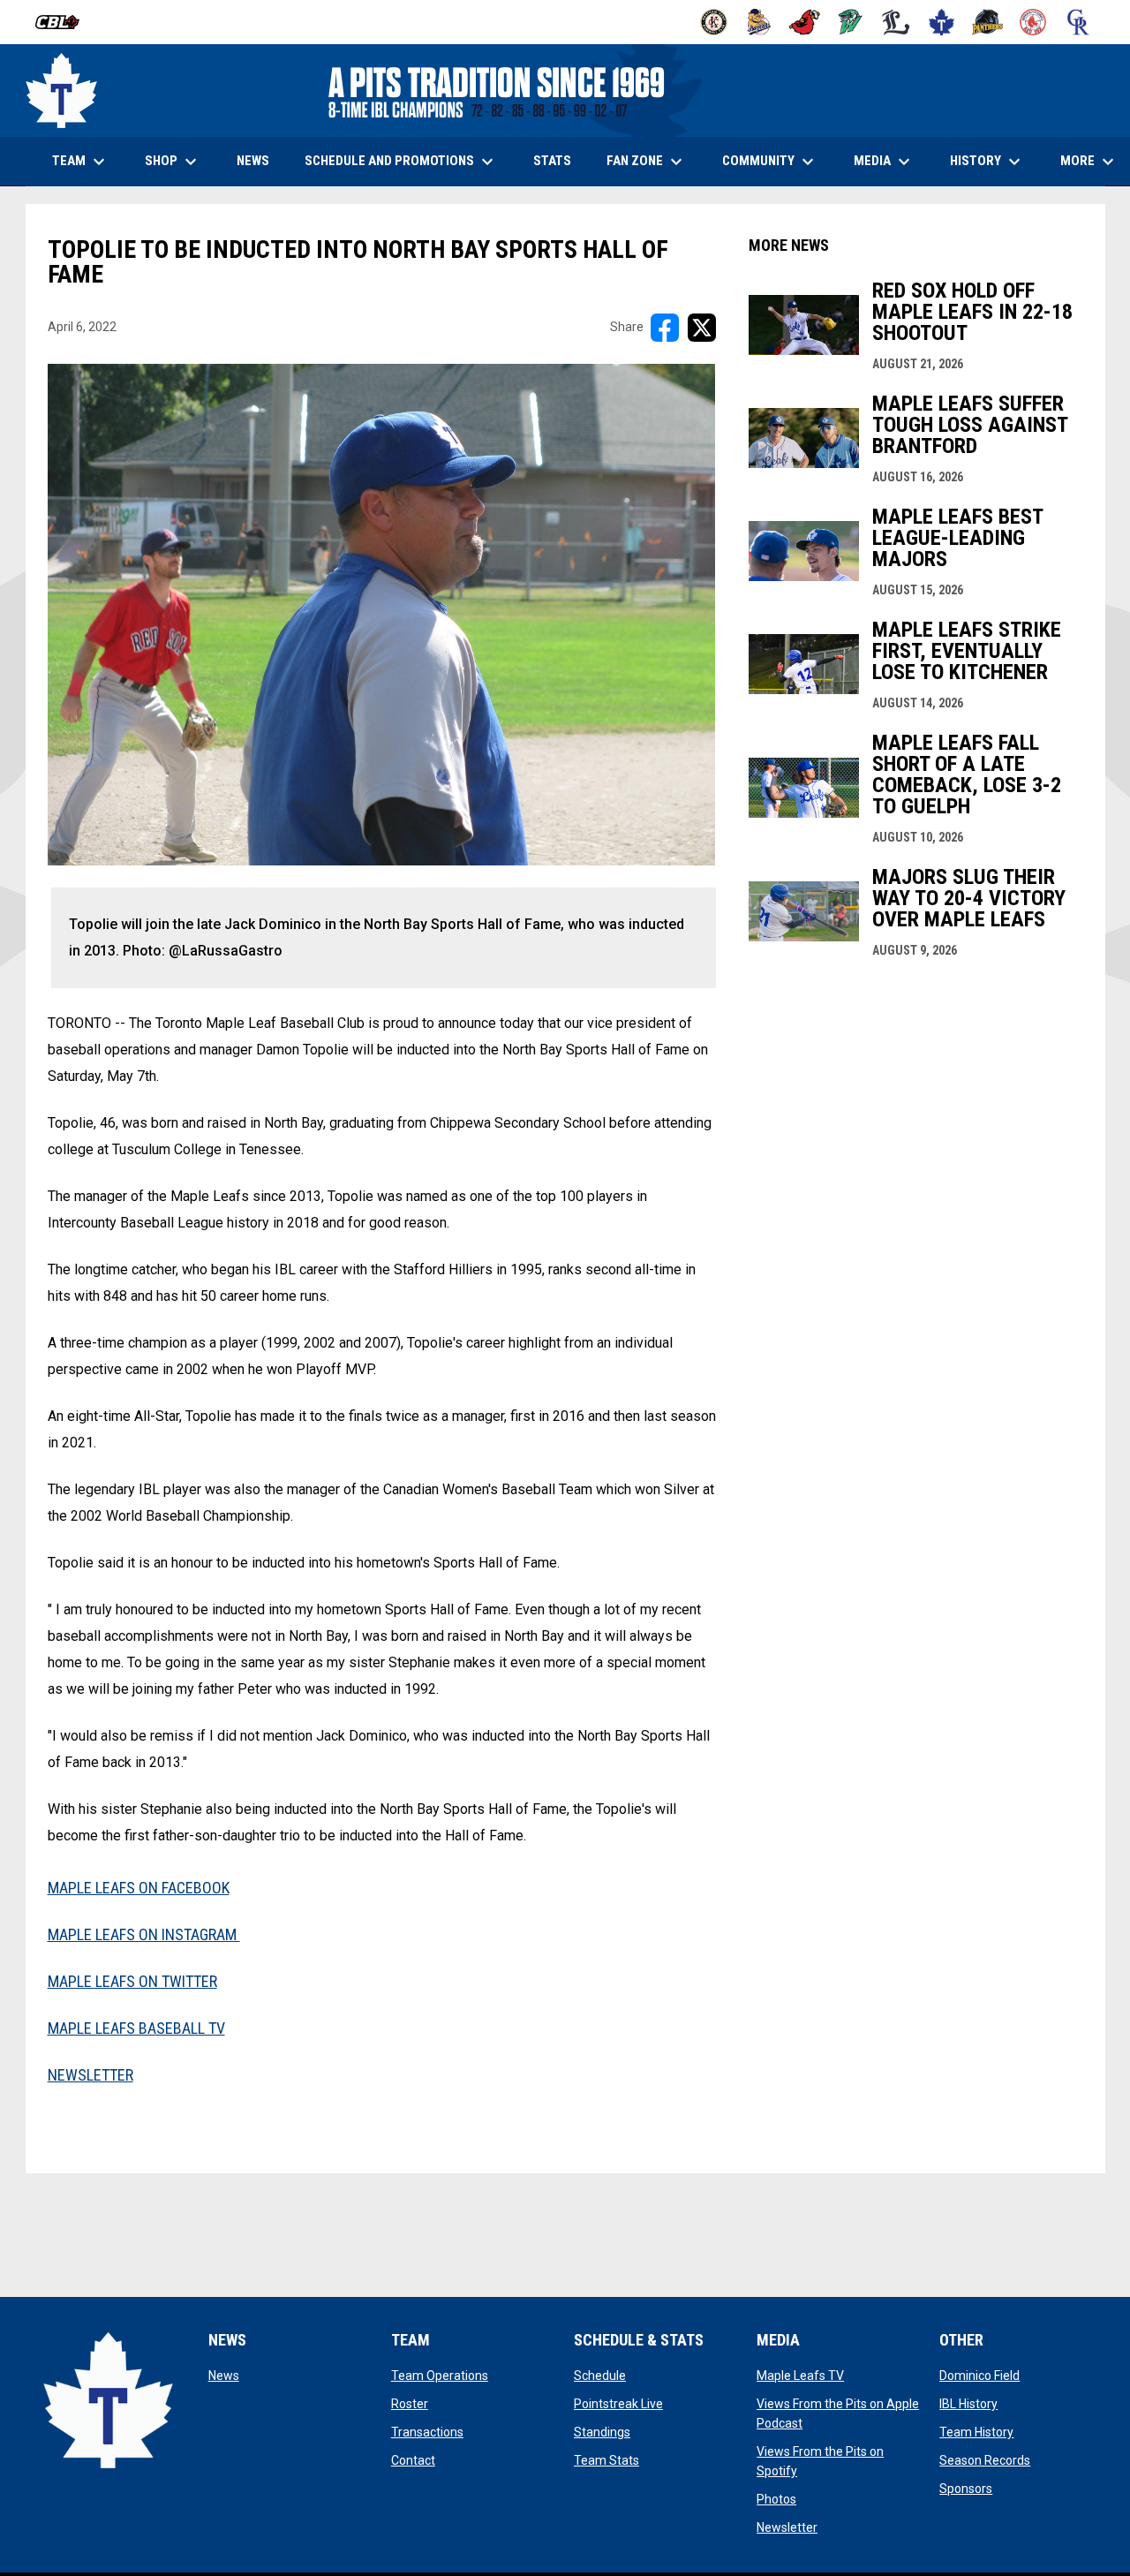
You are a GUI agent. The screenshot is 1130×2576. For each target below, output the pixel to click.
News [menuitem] (253, 161)
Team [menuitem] (81, 162)
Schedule (600, 2376)
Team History (976, 2432)
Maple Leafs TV (800, 2376)
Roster (410, 2404)
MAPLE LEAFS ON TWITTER (132, 1981)
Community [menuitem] (770, 162)
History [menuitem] (987, 162)
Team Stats (606, 2460)
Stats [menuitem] (559, 160)
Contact (413, 2460)
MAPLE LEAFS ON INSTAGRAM (144, 1934)
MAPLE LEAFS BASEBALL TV (136, 2028)
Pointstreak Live (618, 2404)
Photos (776, 2499)
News (224, 2376)
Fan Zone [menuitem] (647, 162)
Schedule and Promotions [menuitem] (401, 162)
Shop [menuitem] (180, 162)
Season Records (985, 2460)
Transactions (427, 2432)
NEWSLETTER (90, 2075)
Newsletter (787, 2527)
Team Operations (440, 2376)
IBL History (968, 2404)
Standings (602, 2432)
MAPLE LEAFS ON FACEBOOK (139, 1888)
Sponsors (966, 2489)
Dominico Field (979, 2376)
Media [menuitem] (884, 162)
